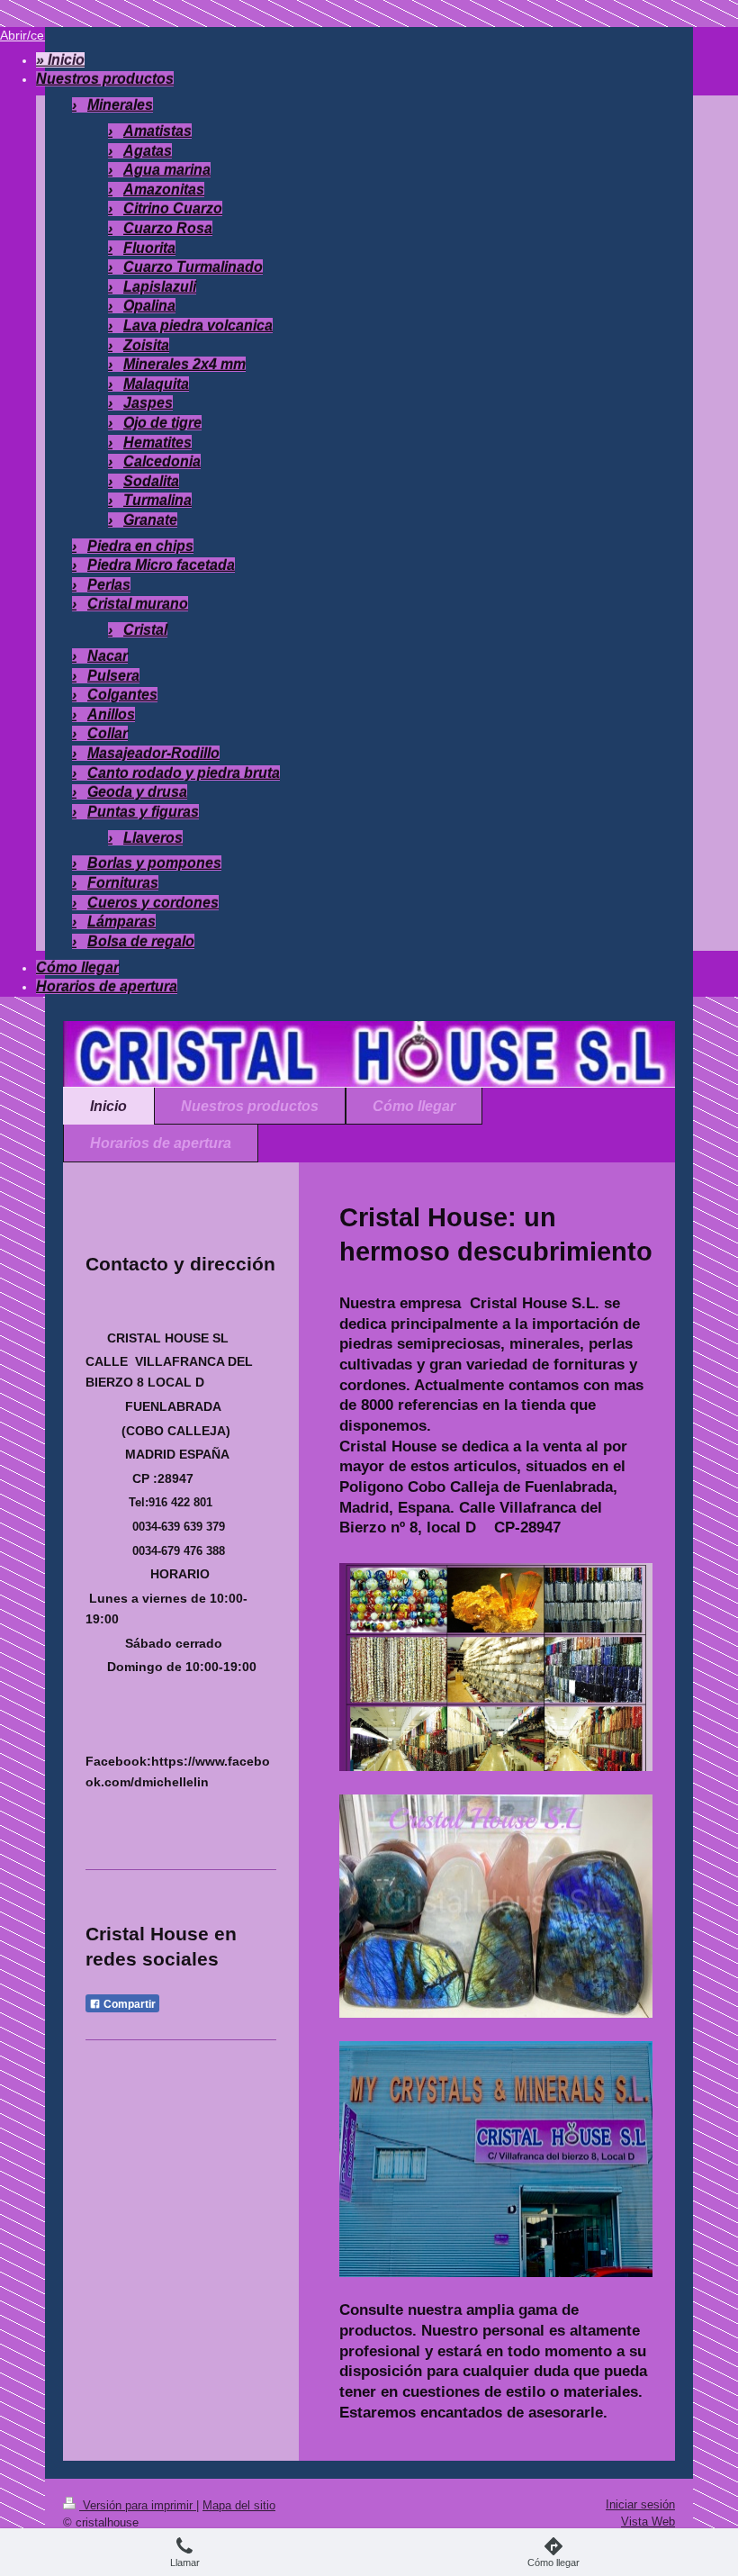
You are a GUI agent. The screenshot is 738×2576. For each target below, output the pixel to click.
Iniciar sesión (640, 2504)
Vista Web (648, 2522)
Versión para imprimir (138, 2505)
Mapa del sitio (239, 2505)
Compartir (128, 2004)
